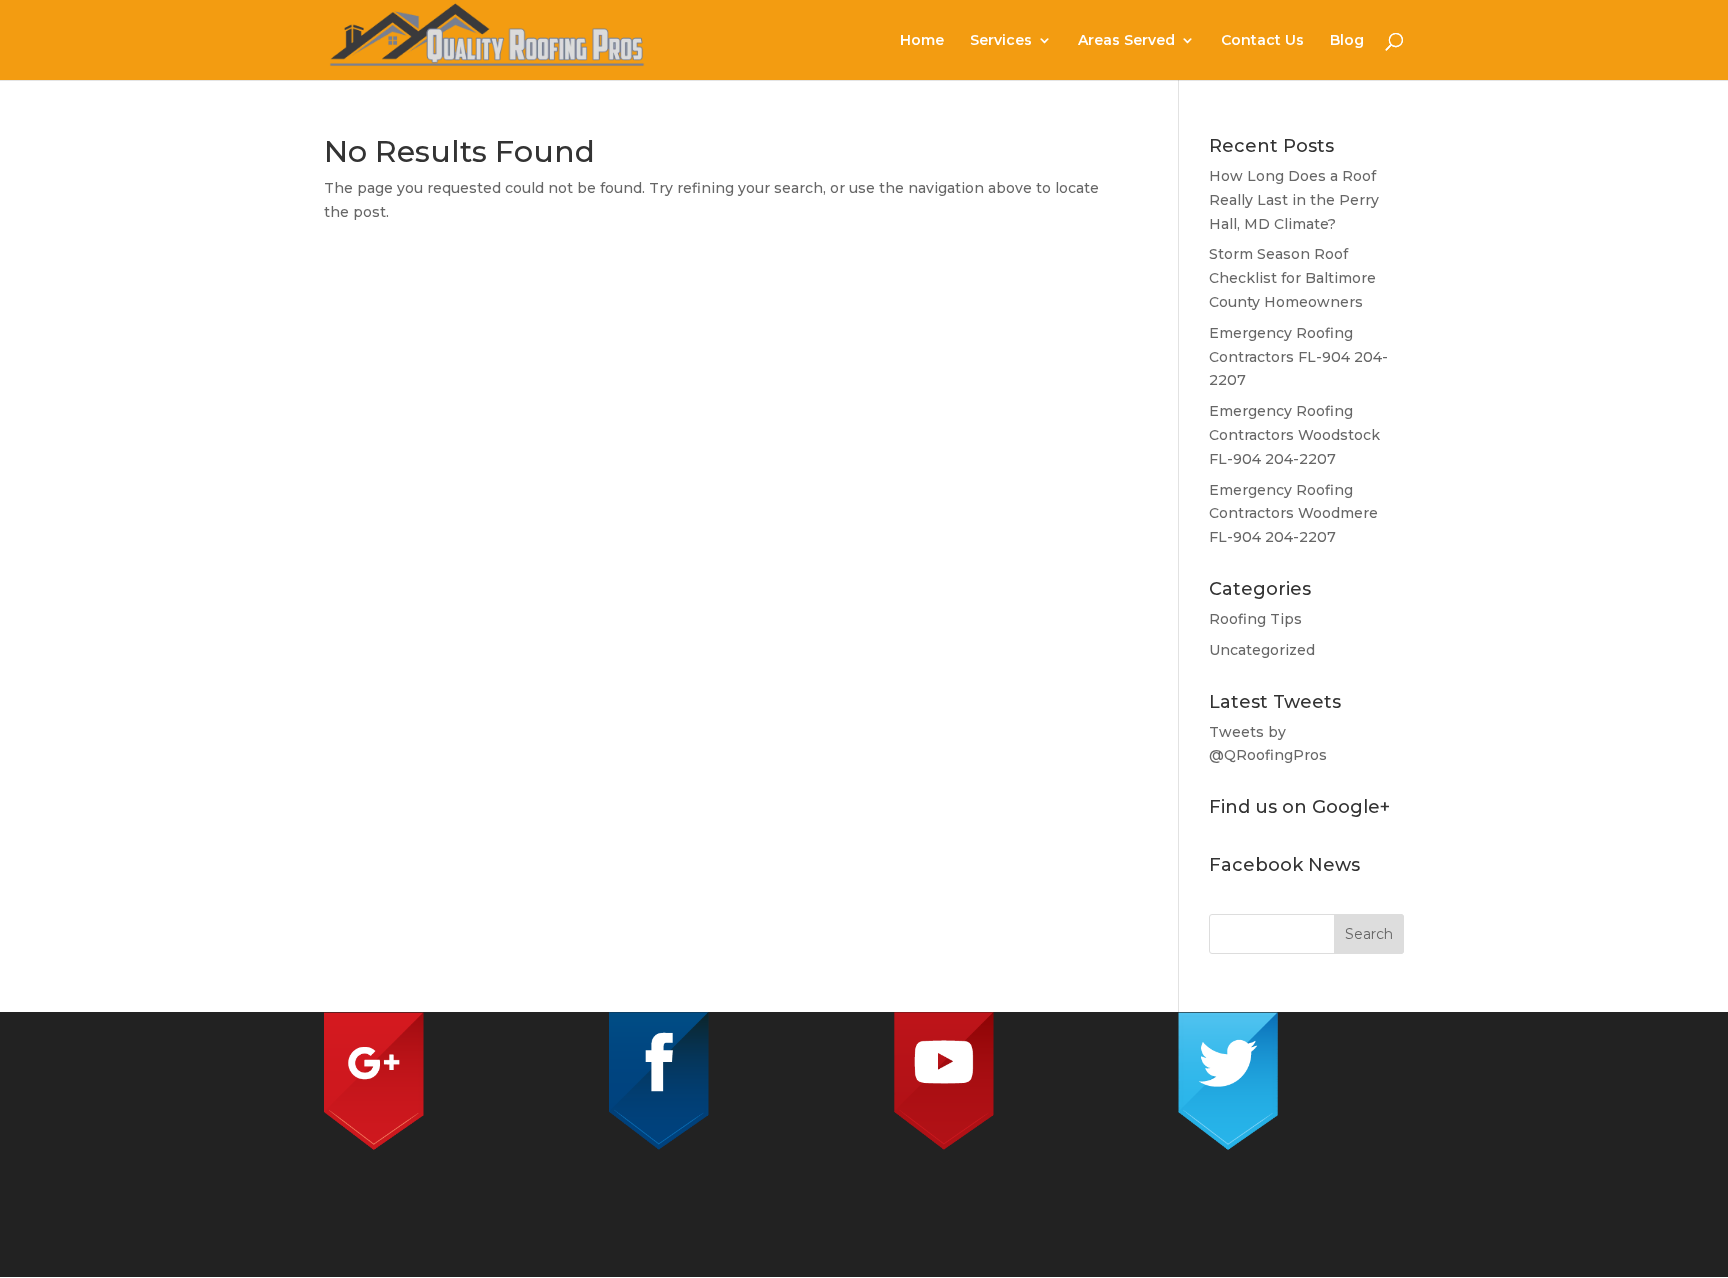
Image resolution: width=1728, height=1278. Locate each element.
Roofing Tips (1255, 619)
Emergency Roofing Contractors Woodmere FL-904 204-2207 (1293, 514)
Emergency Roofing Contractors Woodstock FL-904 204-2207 (1294, 435)
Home (922, 41)
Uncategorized (1262, 650)
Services (1001, 41)
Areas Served (1126, 41)
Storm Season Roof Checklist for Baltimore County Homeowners (1292, 278)
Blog (1347, 41)
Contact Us (1262, 41)
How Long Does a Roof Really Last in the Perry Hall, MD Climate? (1294, 200)
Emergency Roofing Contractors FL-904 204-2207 (1298, 357)
